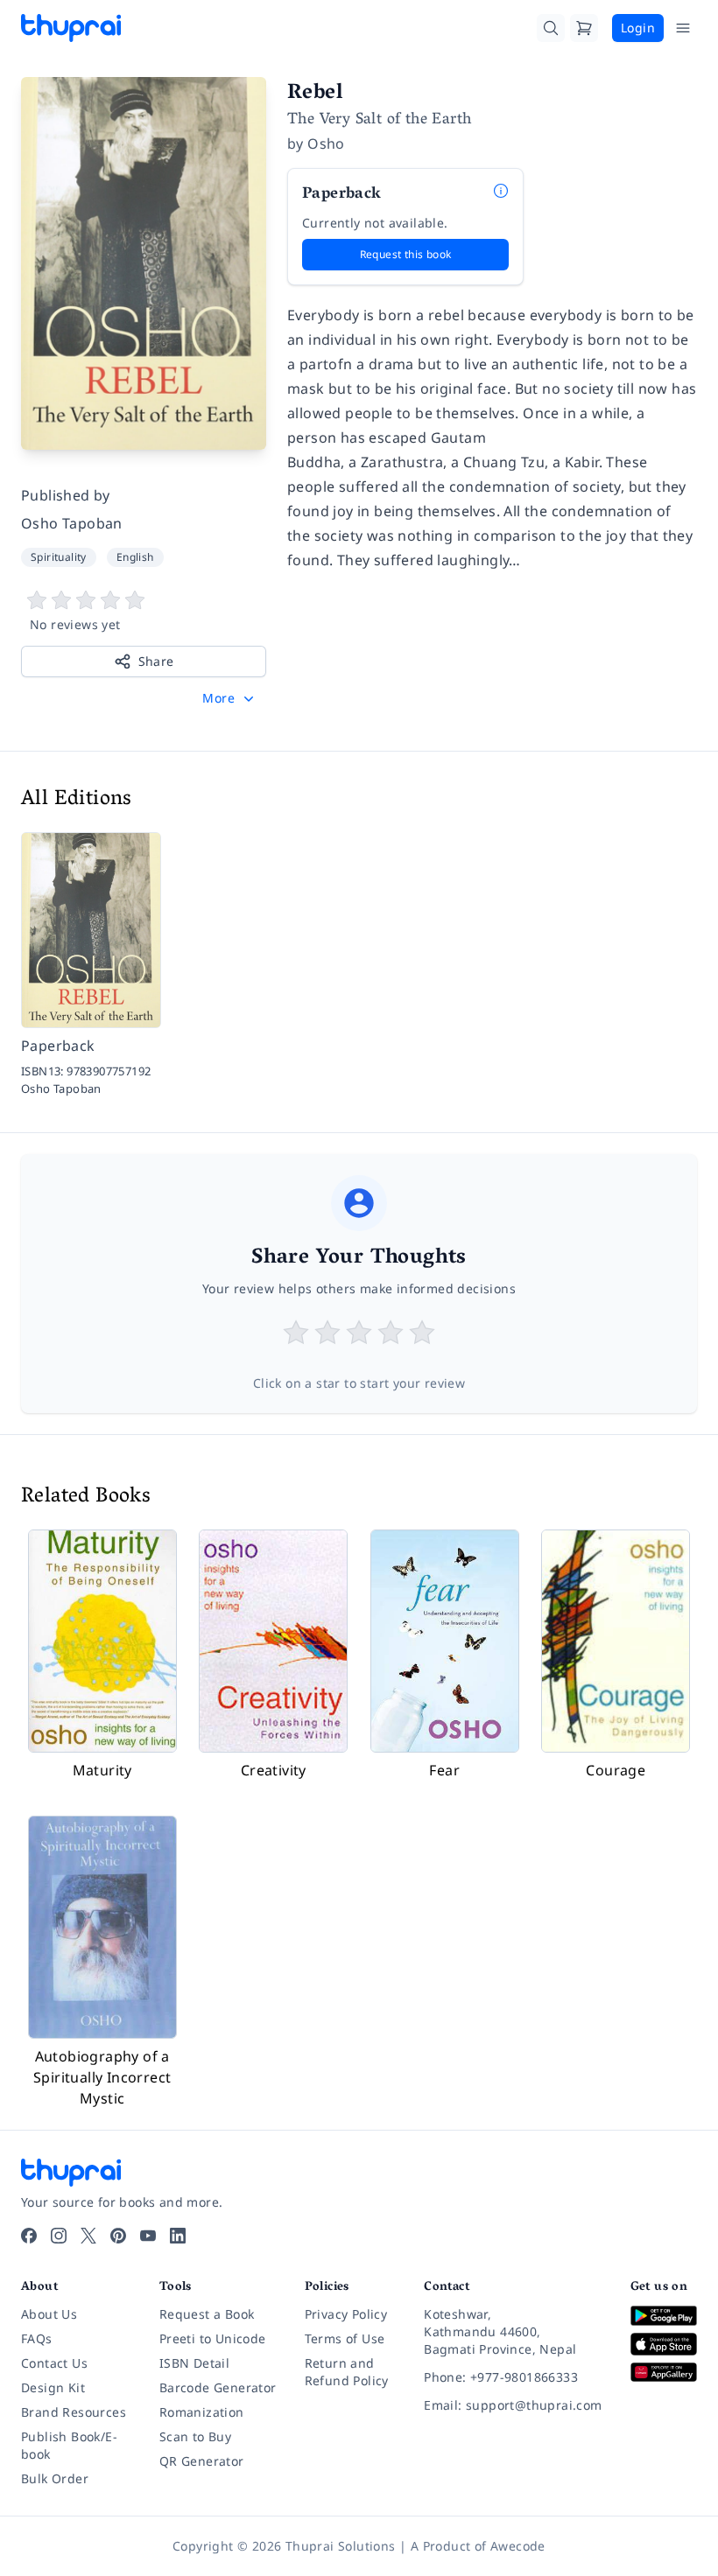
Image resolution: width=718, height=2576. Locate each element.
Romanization (202, 2412)
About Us (49, 2314)
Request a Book (207, 2314)
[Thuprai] (71, 28)
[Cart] (584, 28)
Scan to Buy (195, 2436)
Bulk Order (55, 2478)
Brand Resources (74, 2412)
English (135, 557)
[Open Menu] (683, 28)
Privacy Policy (346, 2314)
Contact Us (54, 2363)
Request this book (406, 254)
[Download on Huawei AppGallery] (664, 2373)
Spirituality (59, 557)
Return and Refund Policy (347, 2372)
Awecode (518, 2546)
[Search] (551, 28)
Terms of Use (345, 2338)
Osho (326, 143)
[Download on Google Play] (664, 2316)
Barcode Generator (218, 2387)
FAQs (37, 2338)
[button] (230, 698)
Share (156, 661)
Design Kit (53, 2387)
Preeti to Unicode (213, 2338)
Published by (66, 495)
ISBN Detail (194, 2363)
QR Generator (202, 2461)
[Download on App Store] (664, 2344)
